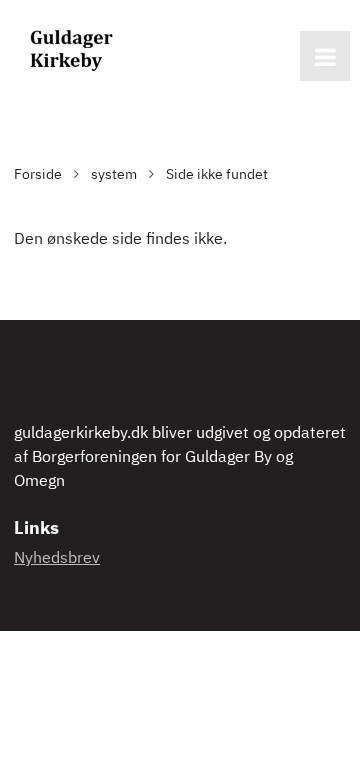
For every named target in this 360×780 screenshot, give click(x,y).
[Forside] (69, 50)
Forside (38, 175)
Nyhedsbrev (57, 559)
